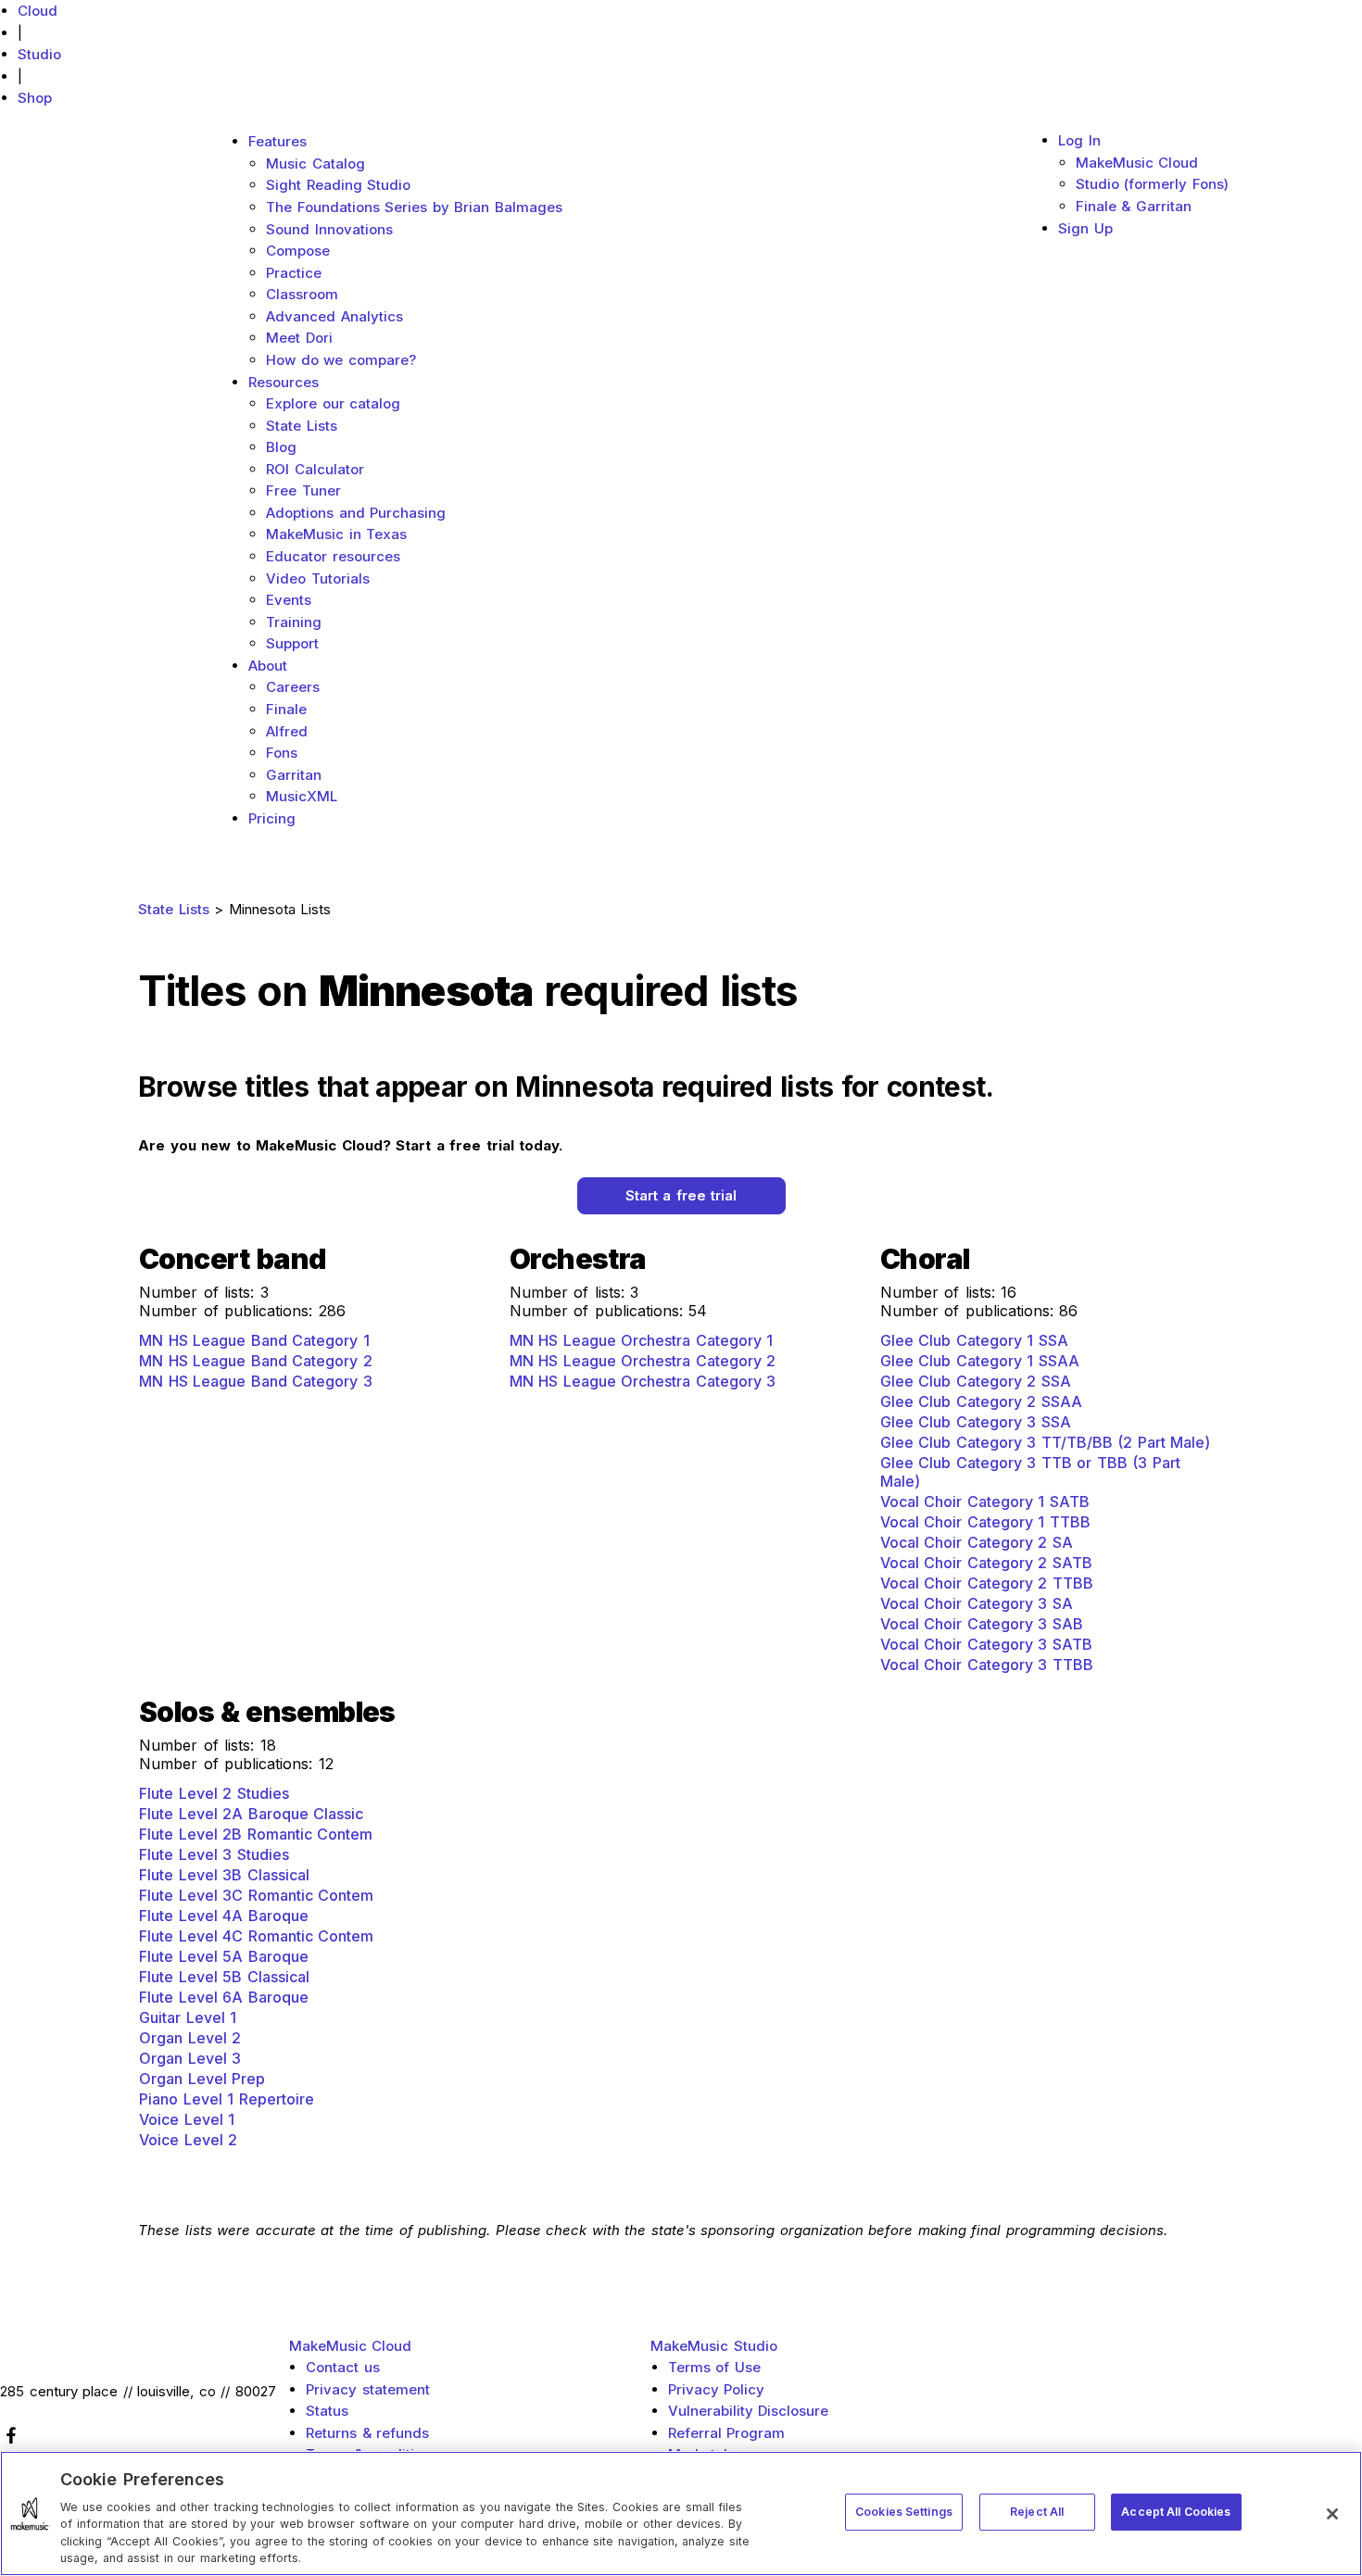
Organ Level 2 (190, 2038)
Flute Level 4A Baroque (224, 1916)
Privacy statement (368, 2389)
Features (277, 141)
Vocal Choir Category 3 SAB (982, 1624)
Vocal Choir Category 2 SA (977, 1542)
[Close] (1332, 2514)
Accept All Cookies (1176, 2512)
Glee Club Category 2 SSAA (981, 1401)
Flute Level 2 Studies (214, 1793)
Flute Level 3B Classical (224, 1875)
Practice (294, 273)
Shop (35, 98)
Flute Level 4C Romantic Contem (256, 1936)
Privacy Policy (717, 2389)
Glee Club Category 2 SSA (976, 1381)
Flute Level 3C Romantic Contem (256, 1895)
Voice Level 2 (188, 2140)
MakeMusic (351, 2346)
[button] (681, 1196)
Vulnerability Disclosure (749, 2411)
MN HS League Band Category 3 (256, 1381)
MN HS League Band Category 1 (254, 1340)
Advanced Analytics (334, 316)
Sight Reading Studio (338, 185)
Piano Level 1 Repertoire (227, 2099)
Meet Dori (299, 338)
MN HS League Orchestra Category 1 (642, 1340)
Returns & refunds (367, 2433)
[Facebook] (138, 2435)
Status (327, 2411)
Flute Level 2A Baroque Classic (251, 1814)
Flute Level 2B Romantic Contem (256, 1834)
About (268, 666)
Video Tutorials (318, 578)
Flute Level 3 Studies (214, 1854)
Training (294, 622)
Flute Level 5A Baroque (224, 1956)
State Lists (302, 426)
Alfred (287, 731)
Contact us (343, 2367)
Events (289, 600)
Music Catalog (315, 163)
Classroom (302, 294)
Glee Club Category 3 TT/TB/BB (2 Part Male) (1046, 1442)
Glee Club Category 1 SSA (974, 1340)
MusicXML (302, 796)
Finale (286, 709)
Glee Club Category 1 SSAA (980, 1361)
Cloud (38, 11)
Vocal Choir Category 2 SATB (986, 1563)
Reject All (1037, 2512)
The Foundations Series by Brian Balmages (414, 207)
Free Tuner (303, 490)
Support (292, 643)
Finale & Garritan (1134, 206)
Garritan (294, 775)
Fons (282, 753)
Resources (284, 382)
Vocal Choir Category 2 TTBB (987, 1583)
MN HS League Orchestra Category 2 (643, 1361)
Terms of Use (714, 2367)
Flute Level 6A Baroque (224, 1997)
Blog (281, 447)
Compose (298, 251)
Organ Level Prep (202, 2079)
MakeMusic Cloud (1137, 163)
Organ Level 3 (190, 2058)
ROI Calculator (315, 469)
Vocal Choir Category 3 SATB (986, 1644)
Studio (39, 54)
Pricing (272, 818)
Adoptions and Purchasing (356, 513)
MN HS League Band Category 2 (256, 1361)
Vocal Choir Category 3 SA (977, 1603)
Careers (293, 687)
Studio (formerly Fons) (1152, 184)
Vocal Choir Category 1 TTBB (985, 1522)
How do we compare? (341, 360)
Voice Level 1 (187, 2119)
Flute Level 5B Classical (224, 1977)
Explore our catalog (333, 403)
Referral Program (727, 2433)
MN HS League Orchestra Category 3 (643, 1381)
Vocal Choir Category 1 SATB (985, 1502)
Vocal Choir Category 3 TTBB (987, 1665)
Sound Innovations (329, 229)
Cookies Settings (904, 2512)
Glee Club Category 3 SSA (976, 1422)
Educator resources (333, 556)
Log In (1079, 140)
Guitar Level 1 (188, 2017)
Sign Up (1085, 228)
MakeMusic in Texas (336, 534)
